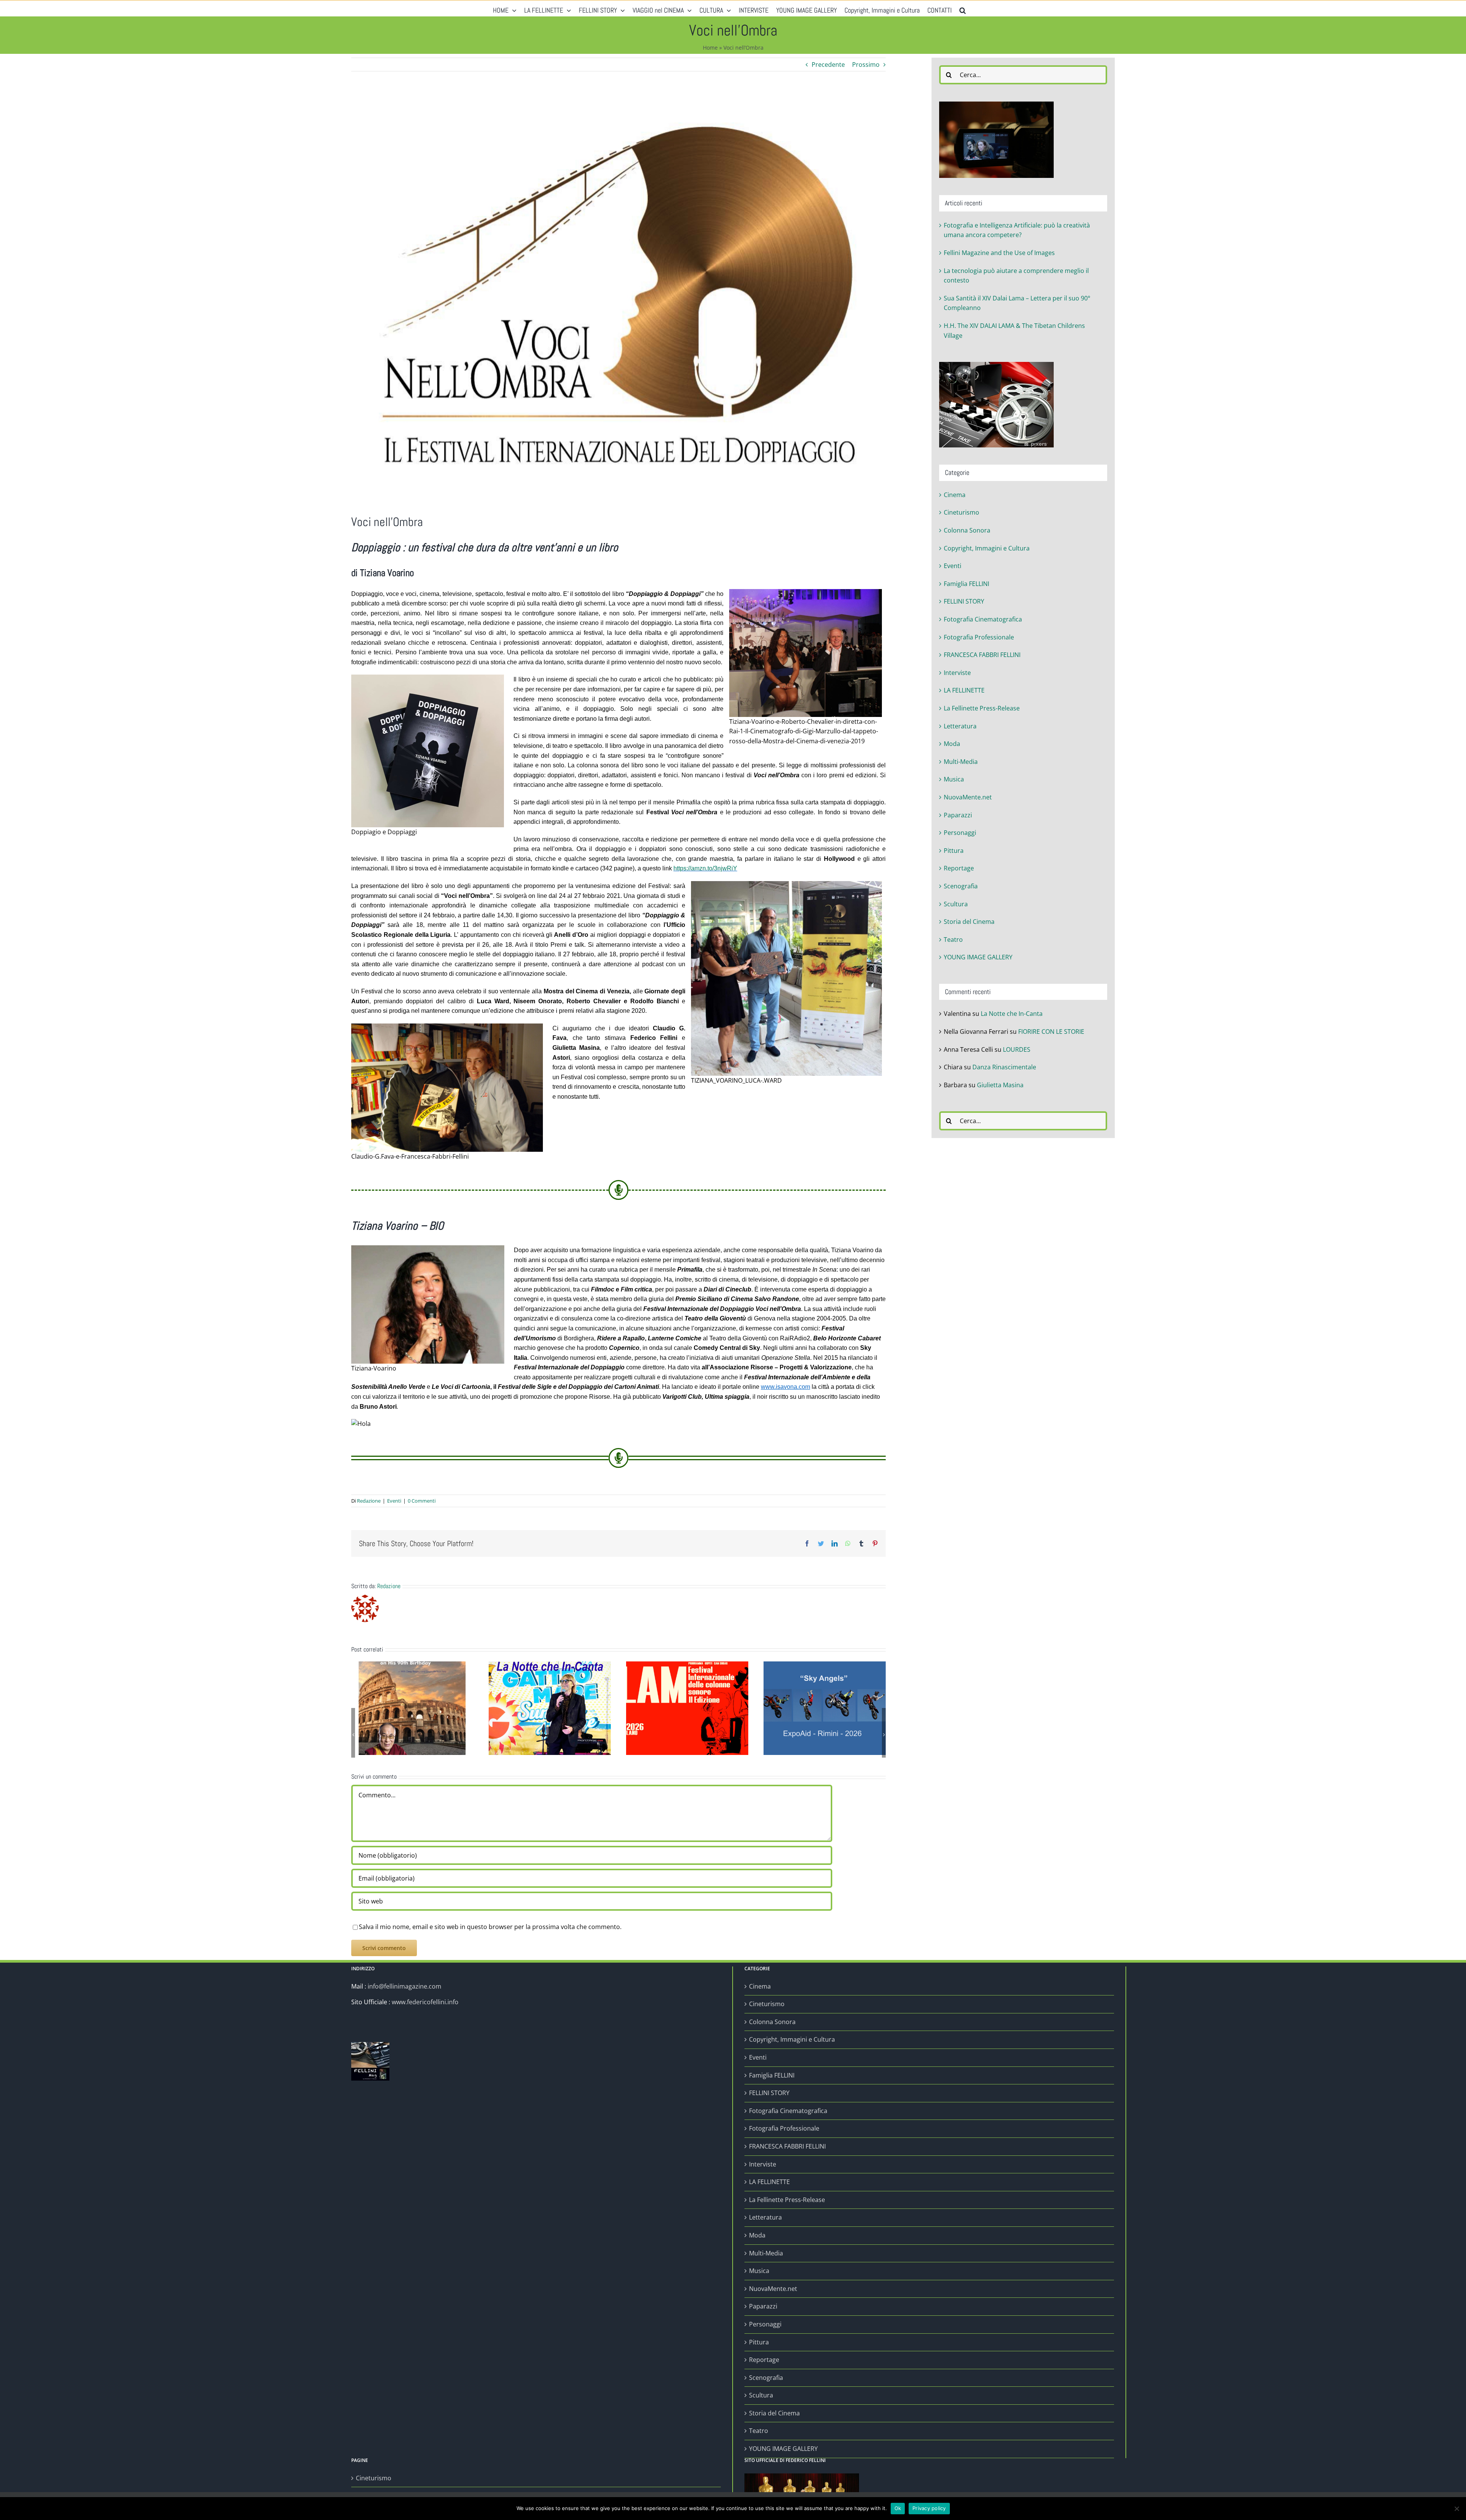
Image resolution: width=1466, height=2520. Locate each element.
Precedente (828, 65)
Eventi (394, 1501)
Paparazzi (958, 815)
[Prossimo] (884, 1735)
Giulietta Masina (1000, 1085)
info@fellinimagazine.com (404, 1986)
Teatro (953, 940)
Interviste (957, 673)
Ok (898, 2508)
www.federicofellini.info (425, 2002)
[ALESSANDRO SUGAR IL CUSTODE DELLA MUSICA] (687, 1708)
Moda (952, 744)
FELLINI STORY (964, 601)
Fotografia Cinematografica (983, 619)
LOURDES (1017, 1049)
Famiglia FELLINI (966, 584)
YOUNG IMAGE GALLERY (978, 957)
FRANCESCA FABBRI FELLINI (982, 655)
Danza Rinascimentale (1004, 1067)
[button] (963, 8)
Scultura (956, 904)
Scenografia (961, 886)
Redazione (369, 1501)
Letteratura (960, 726)
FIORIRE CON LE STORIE (1051, 1032)
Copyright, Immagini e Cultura (987, 548)
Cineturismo (961, 512)
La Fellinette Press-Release (982, 708)
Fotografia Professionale (979, 637)
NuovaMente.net (968, 797)
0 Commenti (422, 1501)
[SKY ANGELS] (825, 1708)
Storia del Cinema (969, 922)
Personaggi (960, 833)
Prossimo (866, 65)
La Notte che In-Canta (1012, 1014)
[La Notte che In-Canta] (550, 1708)
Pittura (954, 851)
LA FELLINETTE (964, 690)
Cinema (955, 495)
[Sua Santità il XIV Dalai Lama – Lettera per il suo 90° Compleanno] (412, 1708)
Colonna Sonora (967, 530)
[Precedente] (353, 1735)
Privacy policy (929, 2508)
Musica (954, 779)
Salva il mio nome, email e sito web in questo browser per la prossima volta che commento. (490, 1927)
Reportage (959, 868)
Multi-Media (961, 762)
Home (710, 48)
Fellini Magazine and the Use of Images (999, 253)
